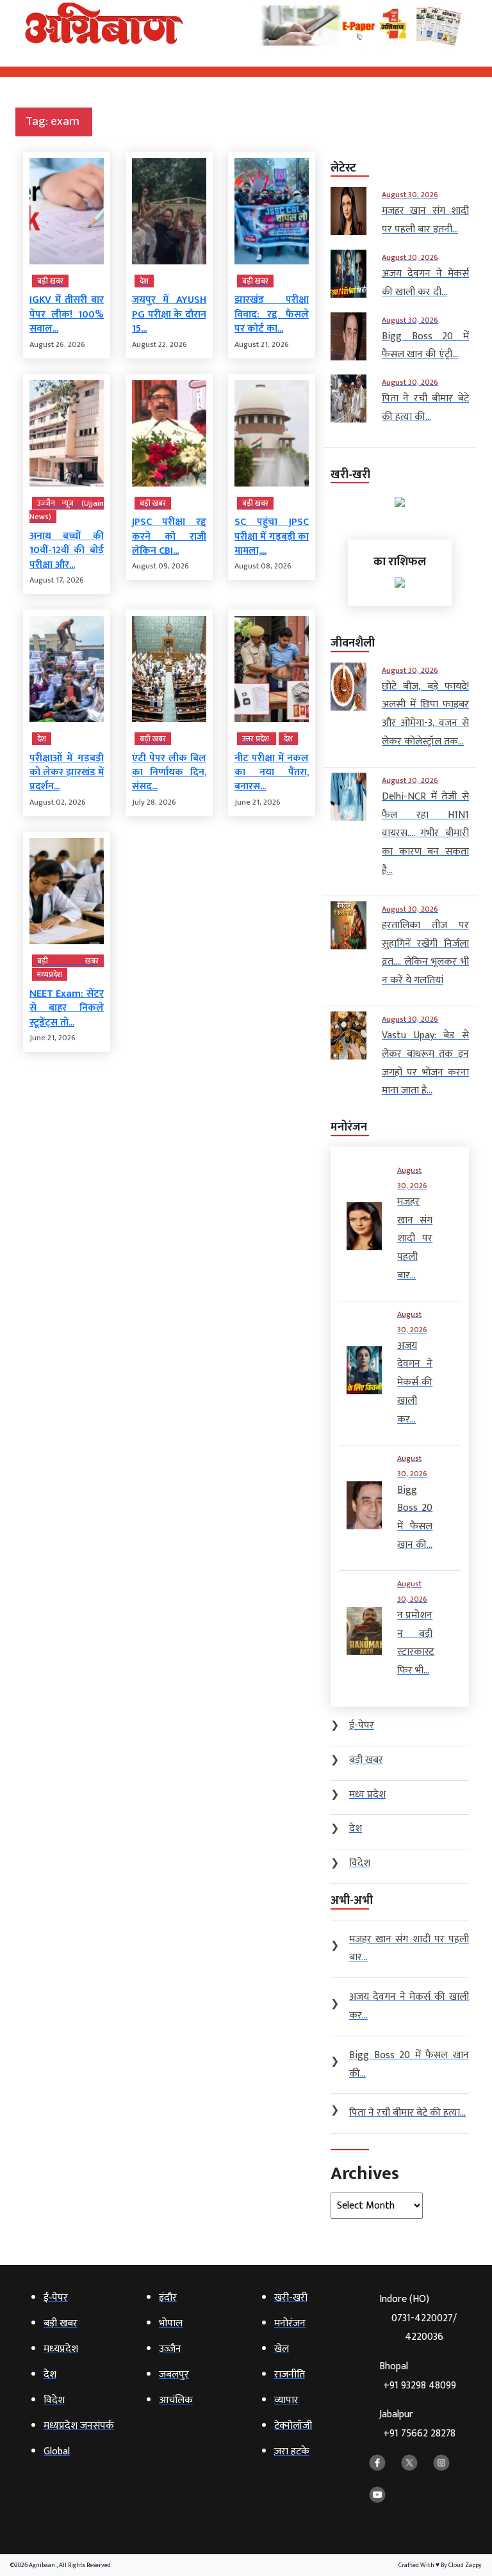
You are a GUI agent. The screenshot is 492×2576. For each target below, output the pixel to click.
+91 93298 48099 (420, 2386)
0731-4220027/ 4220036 (424, 2328)
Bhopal (418, 2376)
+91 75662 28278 (419, 2434)
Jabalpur (417, 2424)
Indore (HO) (418, 2318)
